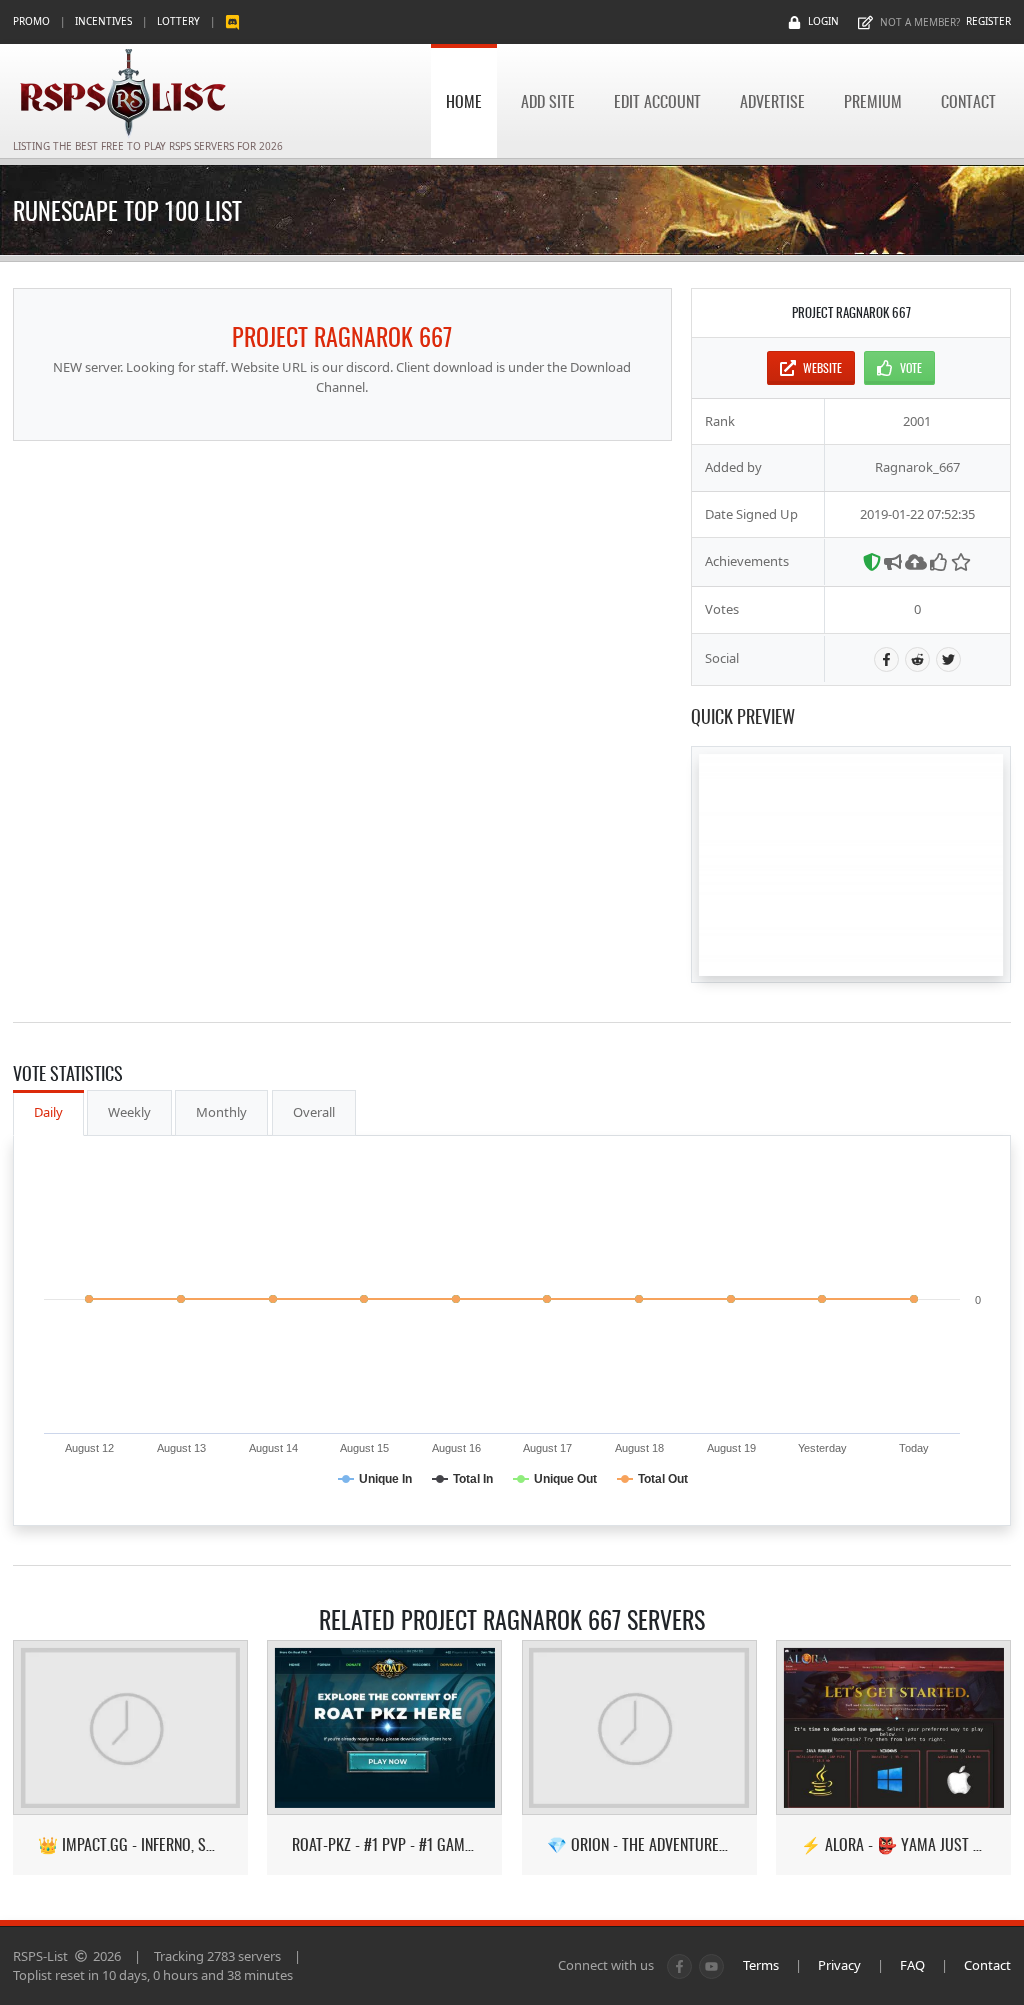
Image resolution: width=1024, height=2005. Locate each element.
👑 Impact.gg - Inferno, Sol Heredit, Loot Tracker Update (130, 1844)
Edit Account (657, 101)
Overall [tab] (314, 1112)
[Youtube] (711, 1966)
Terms (761, 1965)
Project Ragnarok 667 (342, 336)
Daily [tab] (48, 1112)
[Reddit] (917, 659)
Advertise (772, 101)
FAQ (912, 1965)
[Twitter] (948, 659)
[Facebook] (886, 659)
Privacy (839, 1965)
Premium (873, 101)
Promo (31, 21)
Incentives (103, 21)
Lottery (178, 21)
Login (823, 21)
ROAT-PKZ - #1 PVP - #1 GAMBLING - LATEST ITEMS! (384, 1844)
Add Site (548, 101)
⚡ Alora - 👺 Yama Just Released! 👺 (893, 1844)
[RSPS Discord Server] (232, 21)
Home (464, 101)
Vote (911, 367)
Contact (968, 101)
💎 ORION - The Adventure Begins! (639, 1844)
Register (988, 21)
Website (822, 367)
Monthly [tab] (221, 1112)
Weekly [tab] (129, 1112)
